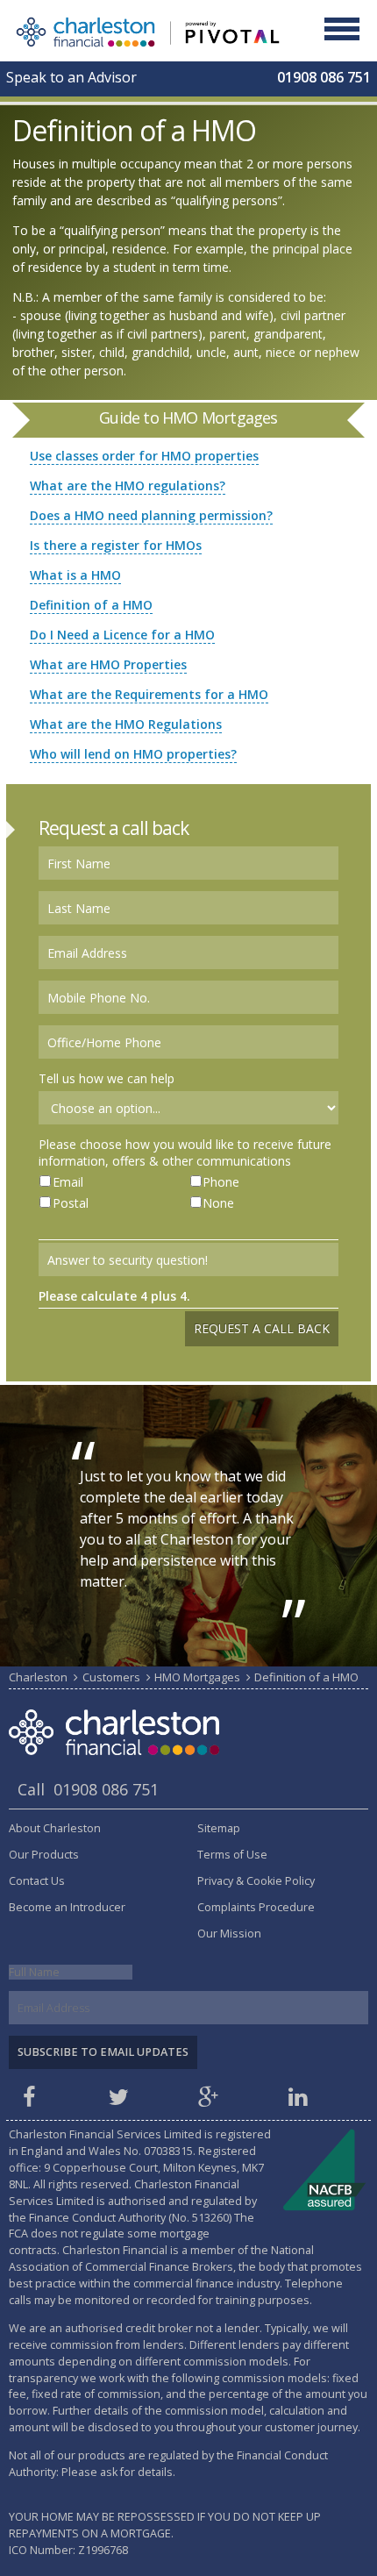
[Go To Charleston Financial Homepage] (148, 30)
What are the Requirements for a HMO (149, 694)
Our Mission (229, 1934)
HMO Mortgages (197, 1677)
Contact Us (37, 1881)
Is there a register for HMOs (116, 545)
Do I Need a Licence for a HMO (122, 635)
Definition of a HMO (91, 605)
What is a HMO (75, 575)
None (218, 1203)
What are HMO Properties (108, 664)
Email (68, 1182)
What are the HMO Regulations (126, 724)
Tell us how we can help (107, 1078)
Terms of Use (232, 1855)
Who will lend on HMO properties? (133, 754)
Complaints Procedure (256, 1907)
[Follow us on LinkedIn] (301, 2101)
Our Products (44, 1855)
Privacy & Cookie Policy (256, 1881)
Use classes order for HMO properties (144, 456)
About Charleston (55, 1828)
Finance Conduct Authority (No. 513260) (130, 2218)
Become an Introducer (67, 1907)
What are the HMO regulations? (128, 485)
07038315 (168, 2151)
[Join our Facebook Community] (32, 2101)
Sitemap (219, 1828)
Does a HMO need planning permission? (151, 515)
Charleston (38, 1677)
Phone (221, 1182)
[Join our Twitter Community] (121, 2101)
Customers (111, 1677)
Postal (71, 1203)
